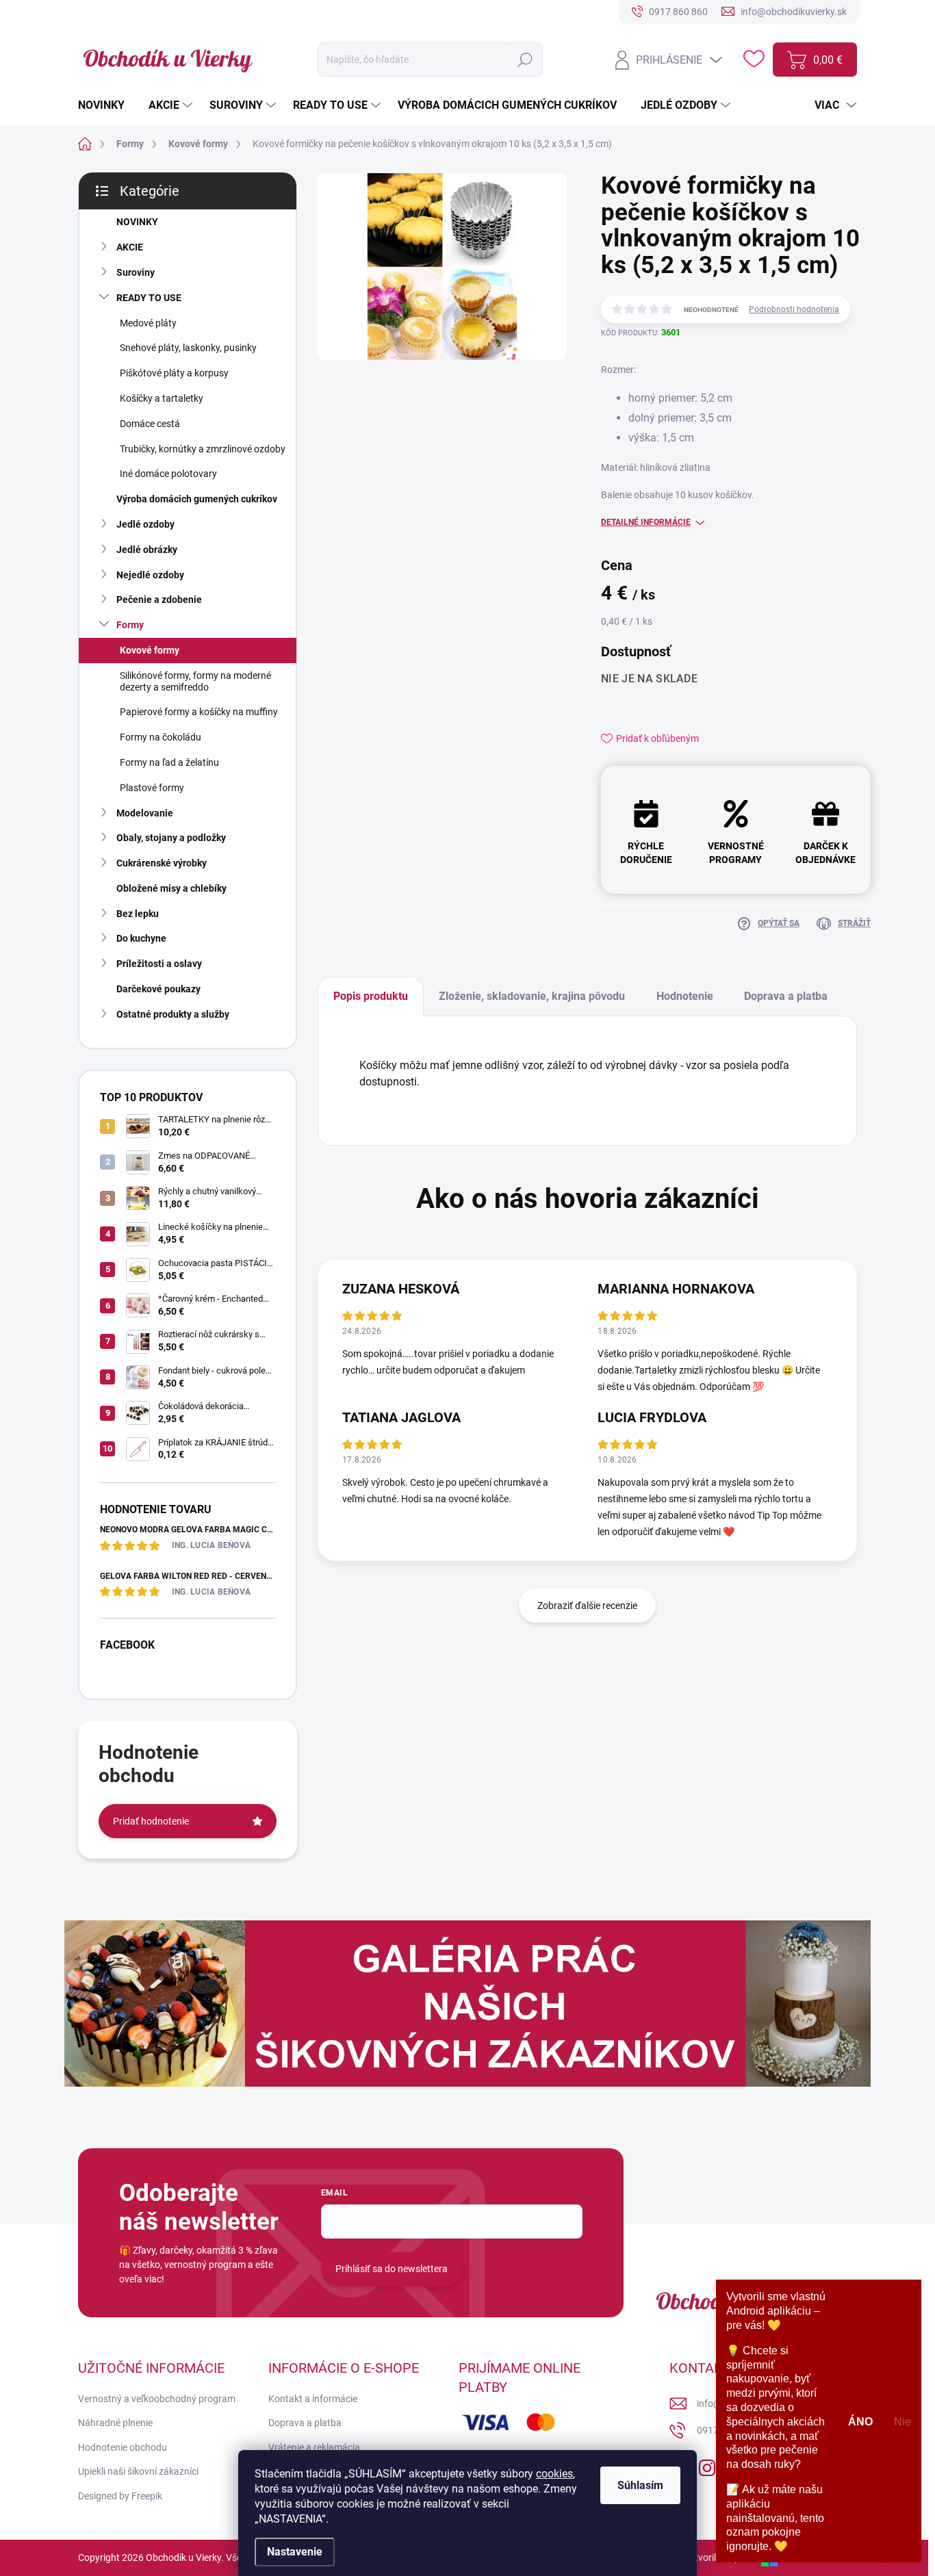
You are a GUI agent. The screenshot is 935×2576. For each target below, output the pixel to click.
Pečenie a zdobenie (159, 600)
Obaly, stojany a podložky (171, 838)
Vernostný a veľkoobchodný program (157, 2399)
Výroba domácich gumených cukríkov (197, 499)
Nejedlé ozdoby (150, 575)
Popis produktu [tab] (371, 996)
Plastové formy (152, 788)
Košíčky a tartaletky (162, 398)
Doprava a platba (305, 2423)
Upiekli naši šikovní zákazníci (138, 2471)
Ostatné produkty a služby (173, 1014)
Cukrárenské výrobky (162, 863)
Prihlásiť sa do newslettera (392, 2269)
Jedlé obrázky (147, 550)
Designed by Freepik (120, 2496)
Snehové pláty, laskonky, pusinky (188, 348)
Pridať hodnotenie (151, 1821)
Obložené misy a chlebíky (171, 888)
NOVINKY (137, 222)
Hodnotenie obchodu (123, 2447)
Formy (130, 625)
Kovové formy (150, 650)
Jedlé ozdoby (145, 524)
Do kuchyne (141, 938)
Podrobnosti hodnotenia (794, 309)
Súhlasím (640, 2485)
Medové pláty (148, 323)
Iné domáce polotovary (168, 474)
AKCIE (130, 247)
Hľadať (525, 60)
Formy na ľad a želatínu (169, 762)
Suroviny (136, 272)
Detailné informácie (646, 522)
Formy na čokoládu (161, 737)
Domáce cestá (150, 424)
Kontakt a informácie (313, 2399)
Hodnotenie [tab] (685, 996)
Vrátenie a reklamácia (314, 2447)
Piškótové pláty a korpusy (174, 373)
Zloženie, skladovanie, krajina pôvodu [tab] (532, 996)
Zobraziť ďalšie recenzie (587, 1606)
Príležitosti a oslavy (159, 964)
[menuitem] (106, 105)
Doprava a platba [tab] (786, 996)
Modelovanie (145, 813)
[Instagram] (707, 2465)
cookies (554, 2474)
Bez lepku (138, 914)
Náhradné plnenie (115, 2423)
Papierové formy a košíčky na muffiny (199, 712)
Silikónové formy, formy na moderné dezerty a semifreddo (195, 681)
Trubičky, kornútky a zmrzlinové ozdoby (203, 449)
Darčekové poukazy (158, 989)
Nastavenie (295, 2552)
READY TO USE (149, 298)
